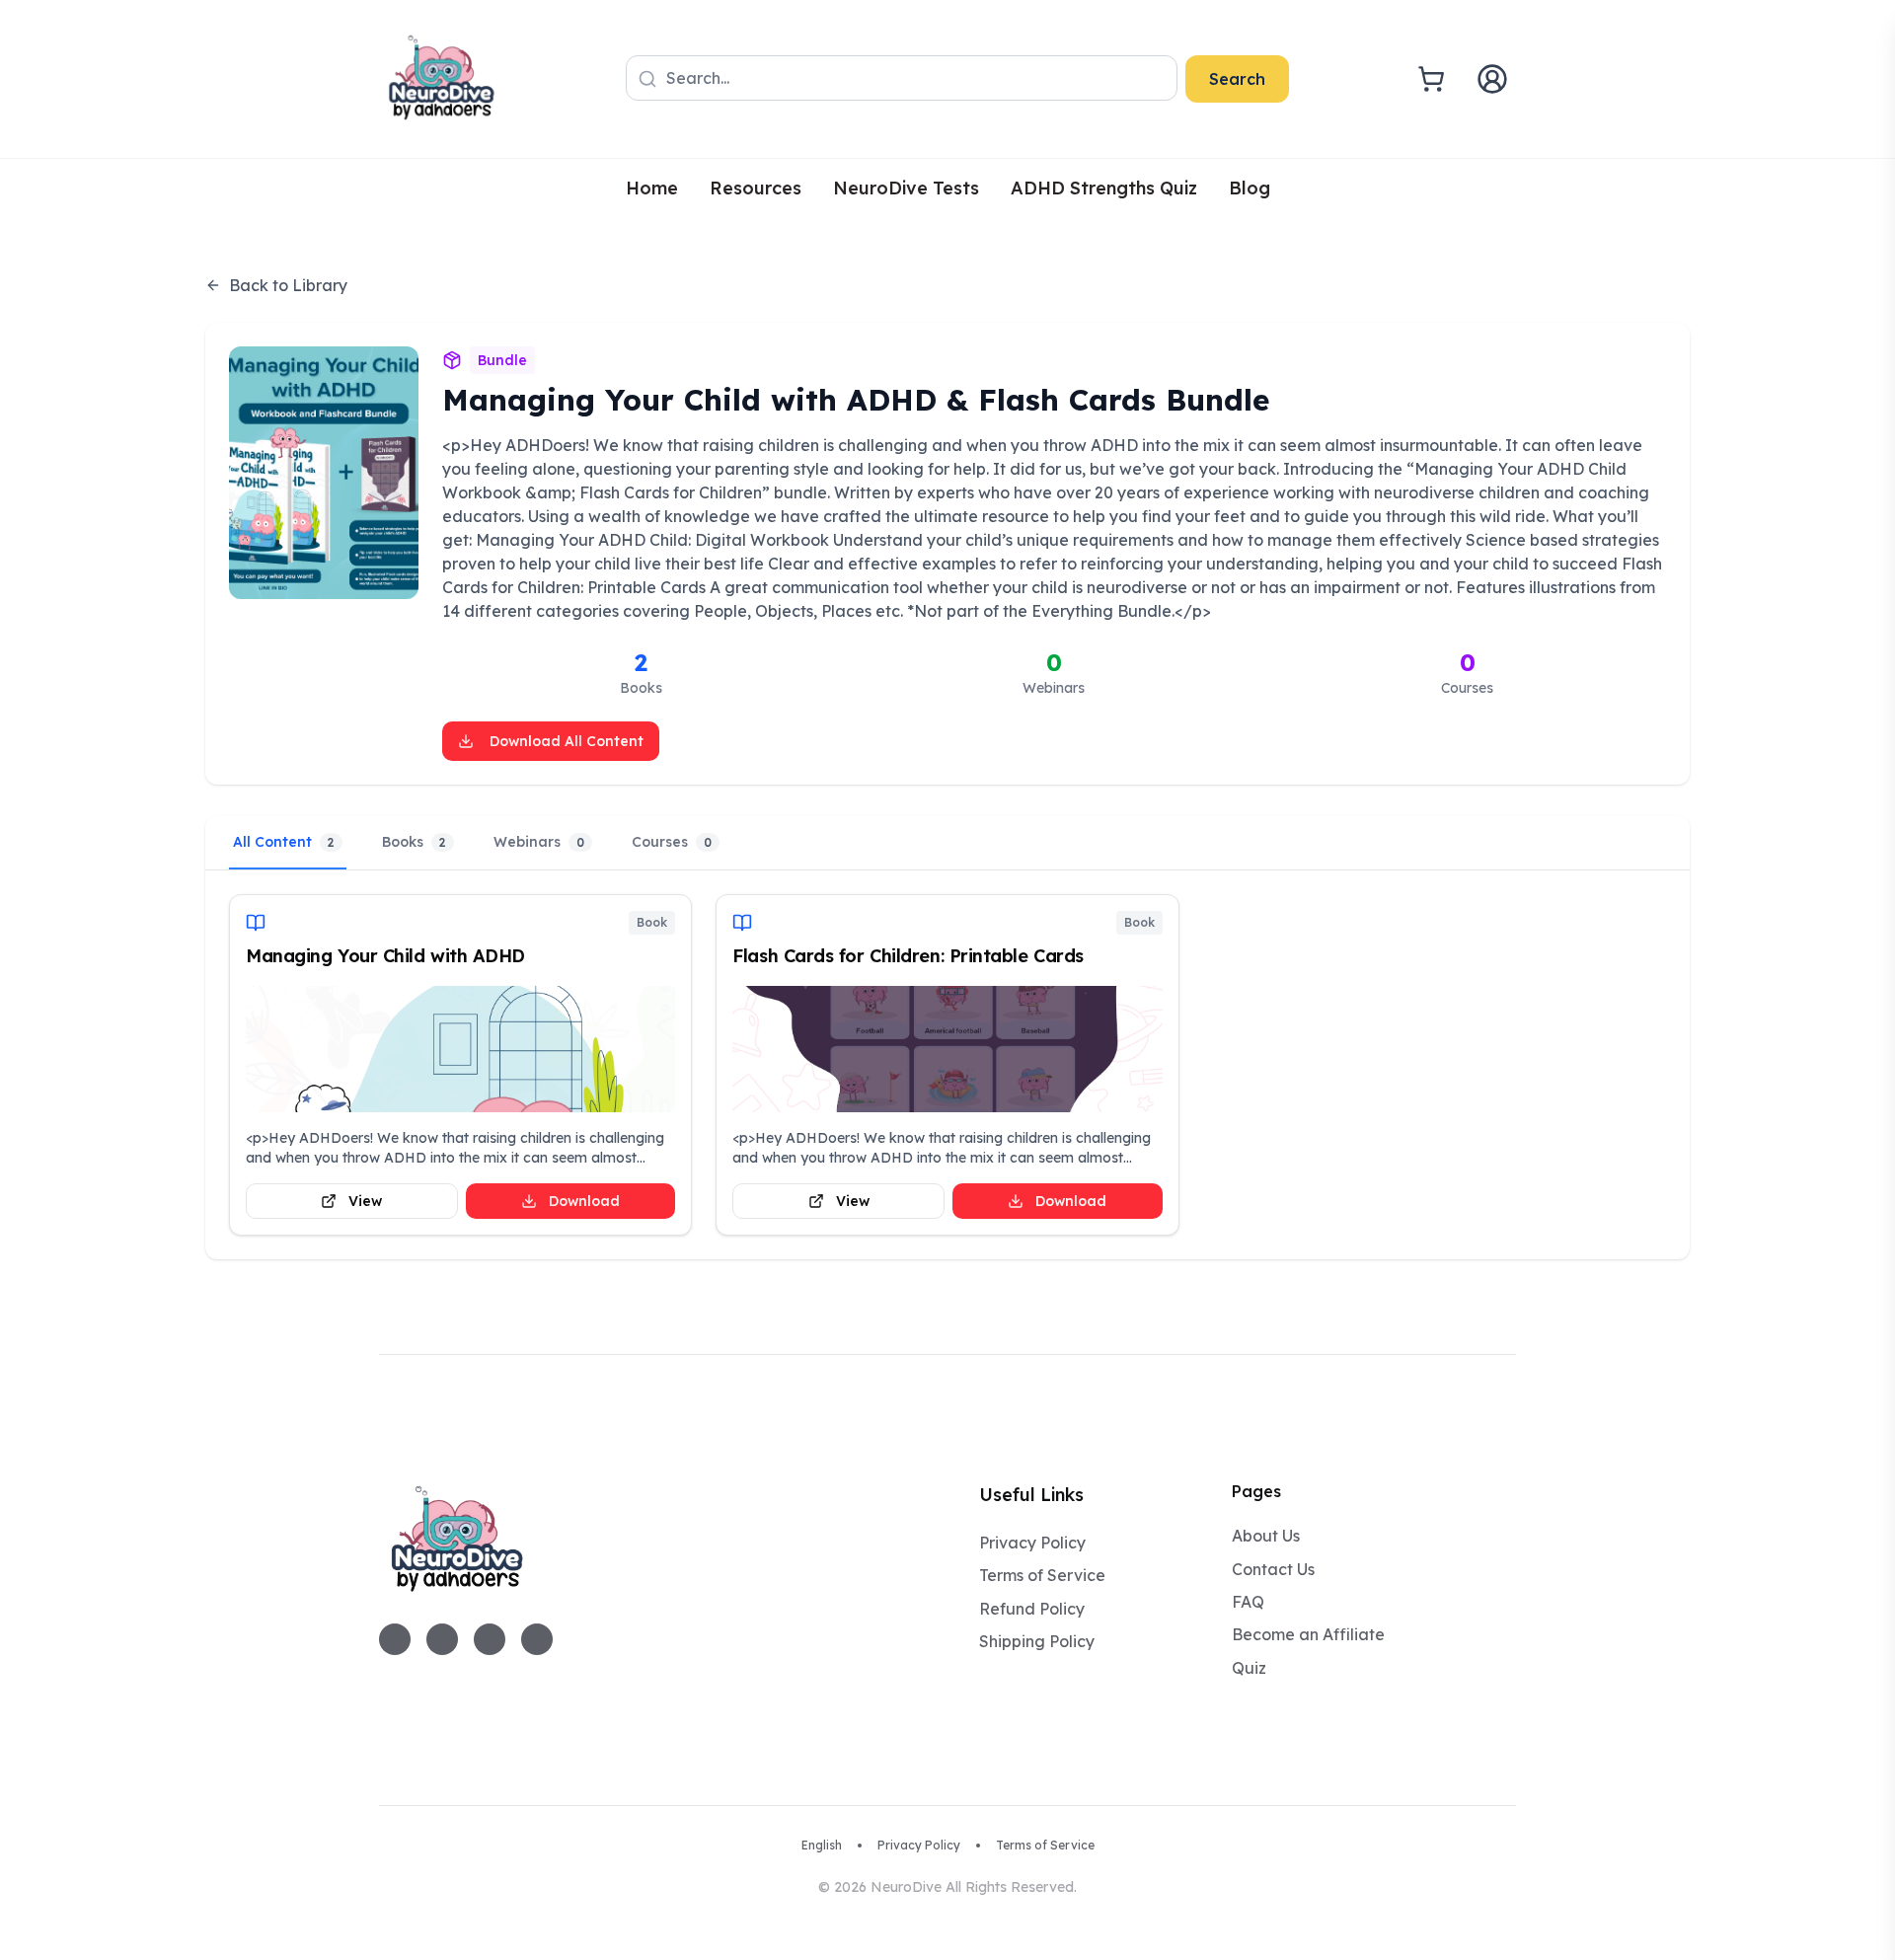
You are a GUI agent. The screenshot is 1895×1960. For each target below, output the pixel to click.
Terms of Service (1042, 1575)
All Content (284, 842)
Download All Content (567, 741)
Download (584, 1201)
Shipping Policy (1037, 1641)
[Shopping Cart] (1431, 79)
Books (414, 842)
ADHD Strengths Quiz (1104, 188)
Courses (672, 842)
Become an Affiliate (1308, 1634)
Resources (756, 188)
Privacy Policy (1032, 1543)
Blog (1250, 188)
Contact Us (1273, 1569)
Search (1237, 79)
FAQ (1248, 1602)
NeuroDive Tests (906, 188)
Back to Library (288, 285)
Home (652, 188)
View (365, 1201)
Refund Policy (1032, 1609)
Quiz (1249, 1668)
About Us (1266, 1536)
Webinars (539, 842)
